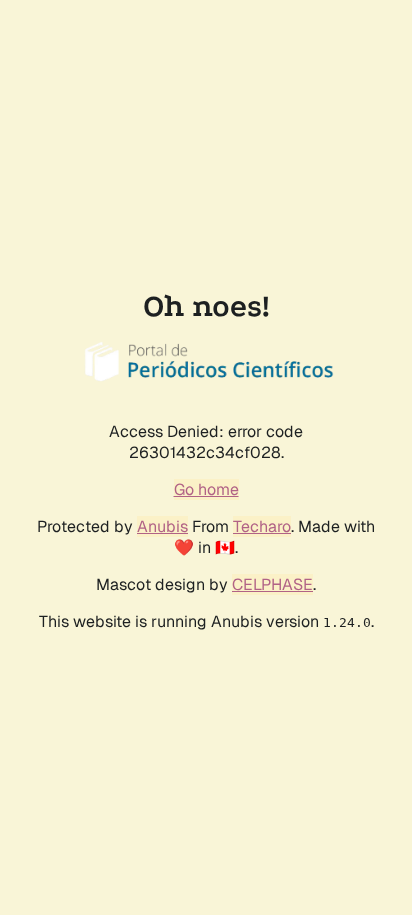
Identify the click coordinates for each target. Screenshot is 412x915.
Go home (206, 489)
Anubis (162, 526)
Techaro (262, 526)
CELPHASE (272, 584)
